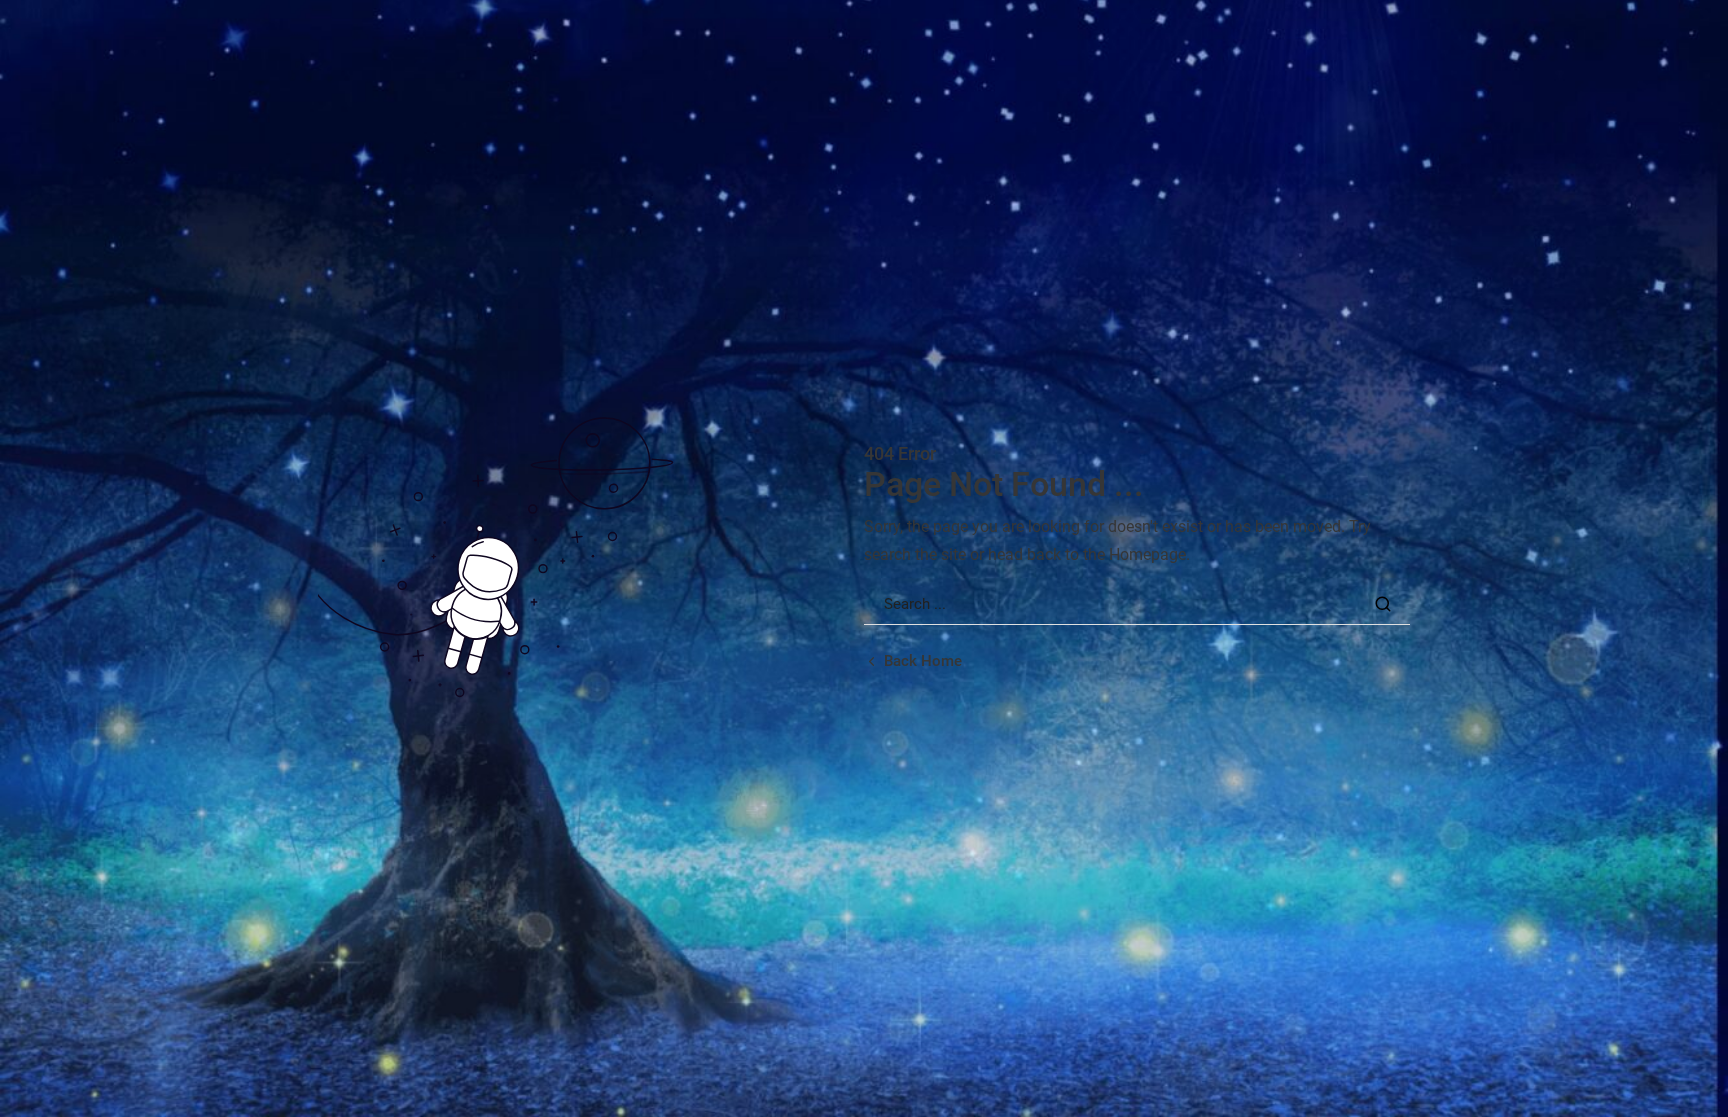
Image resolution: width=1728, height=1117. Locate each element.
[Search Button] (1383, 604)
